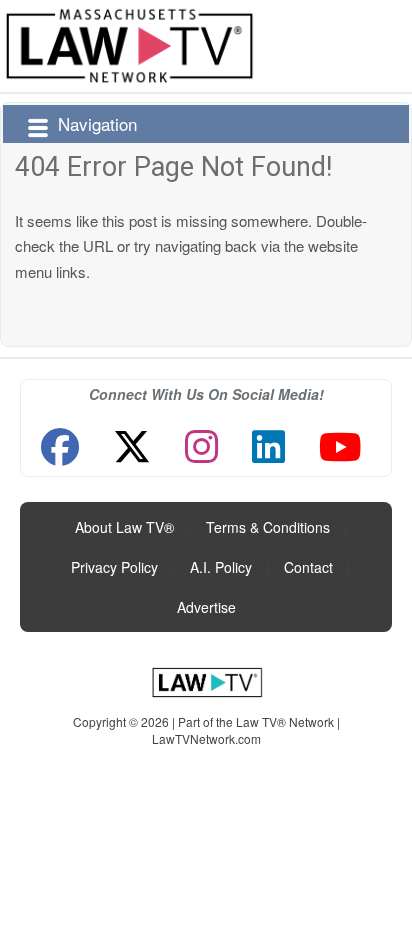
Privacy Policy (114, 567)
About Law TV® (124, 527)
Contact (308, 567)
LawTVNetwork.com (206, 738)
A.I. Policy (221, 567)
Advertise (206, 607)
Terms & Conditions (268, 527)
